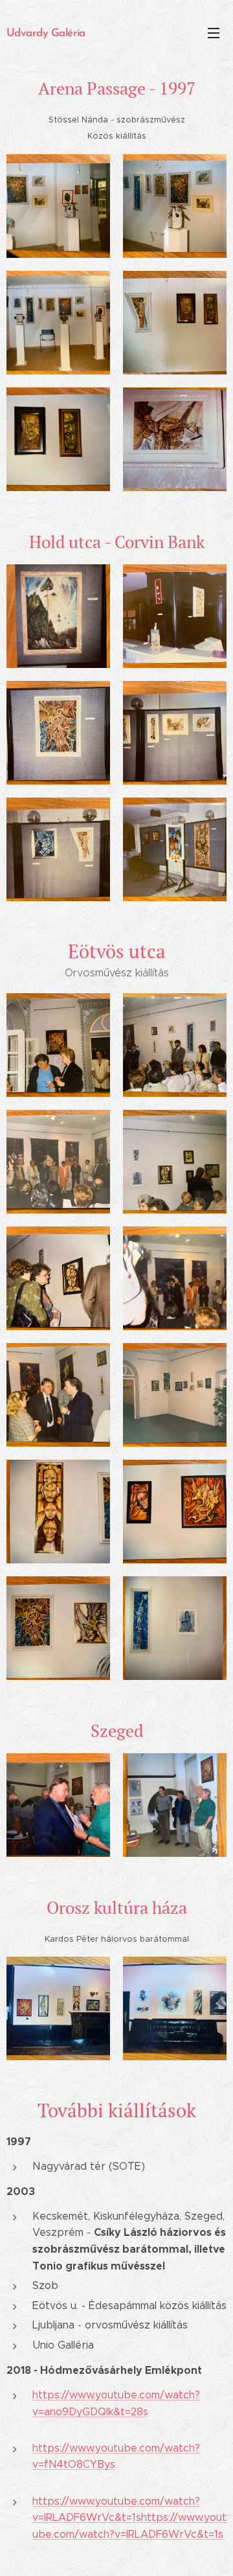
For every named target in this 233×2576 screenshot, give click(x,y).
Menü (214, 32)
